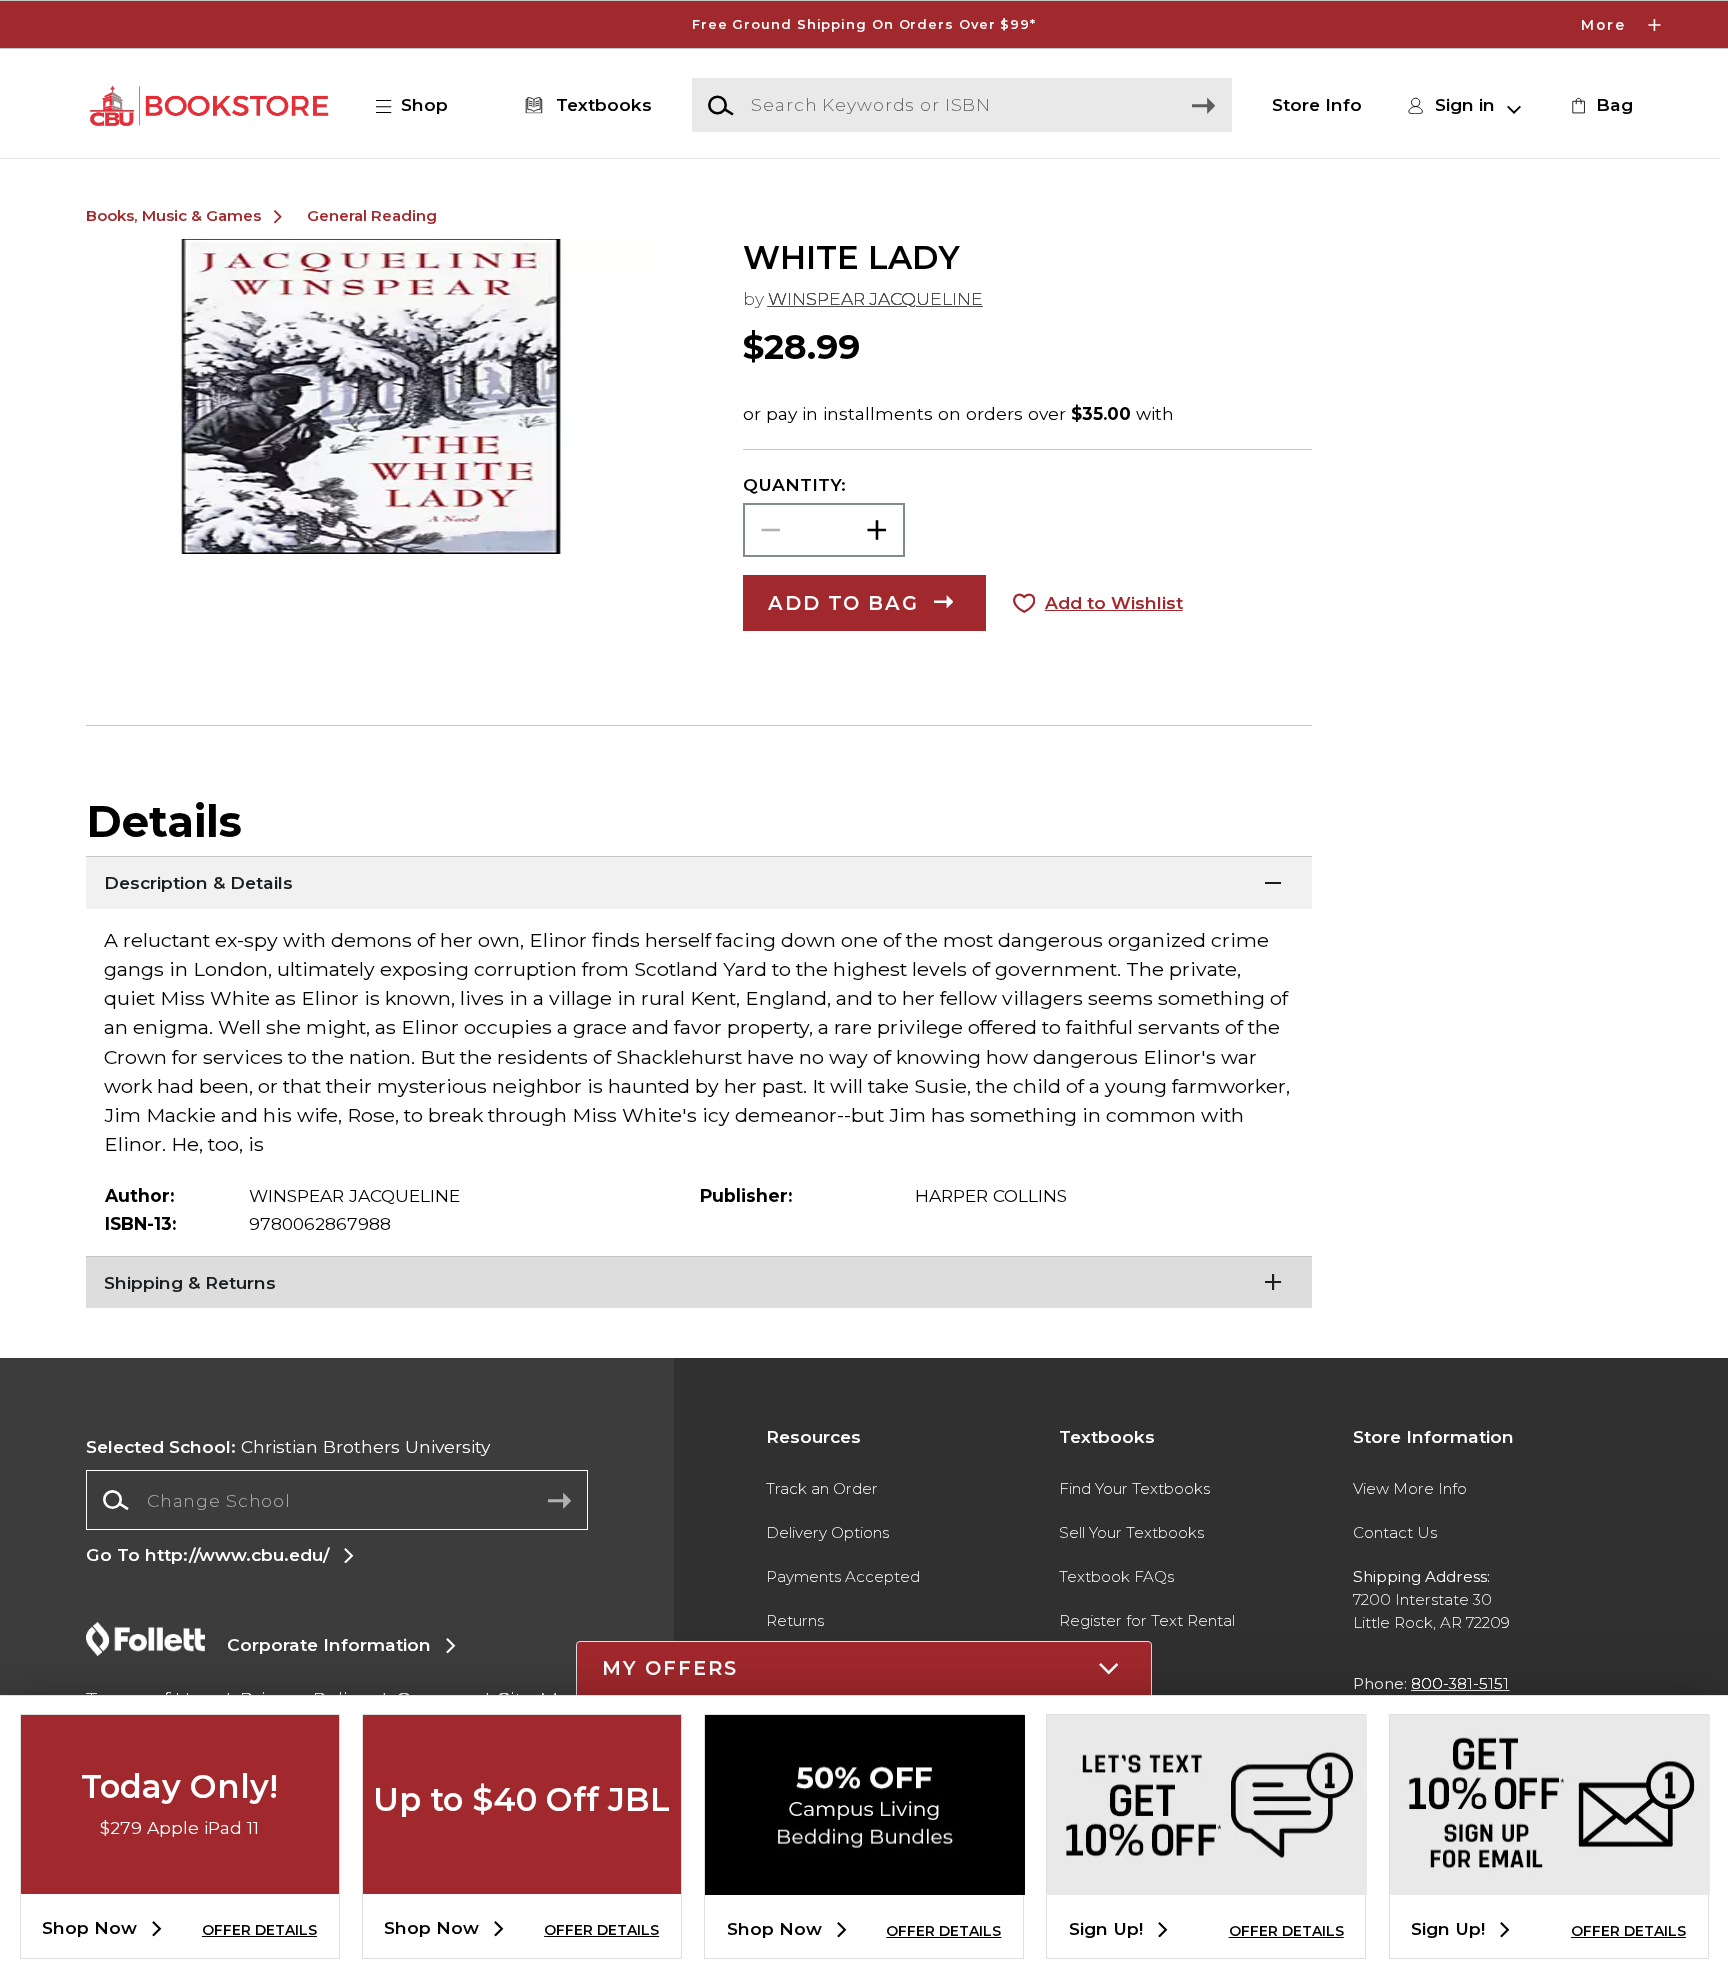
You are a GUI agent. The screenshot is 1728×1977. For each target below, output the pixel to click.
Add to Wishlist (1114, 602)
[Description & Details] (699, 881)
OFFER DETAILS (259, 1930)
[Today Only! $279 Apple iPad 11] (180, 1877)
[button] (864, 24)
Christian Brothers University (288, 1446)
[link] (1599, 105)
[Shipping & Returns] (699, 1281)
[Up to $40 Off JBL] (522, 1877)
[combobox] (336, 1500)
